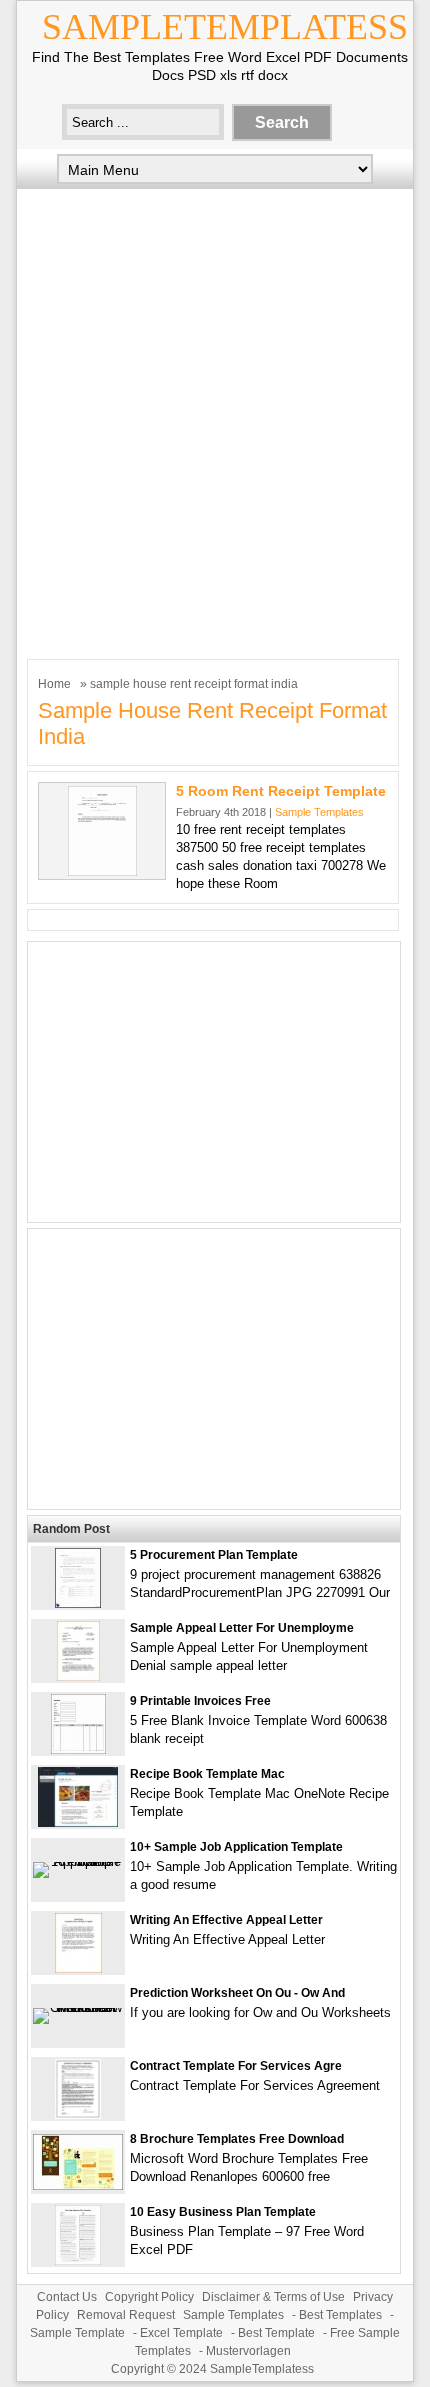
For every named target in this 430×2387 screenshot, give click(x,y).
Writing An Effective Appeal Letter (226, 1920)
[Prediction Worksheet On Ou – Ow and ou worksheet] (78, 2007)
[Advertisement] (215, 419)
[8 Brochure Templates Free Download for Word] (78, 2185)
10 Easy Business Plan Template (223, 2212)
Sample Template (77, 2333)
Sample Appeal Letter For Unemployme (242, 1628)
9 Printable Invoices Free (200, 1701)
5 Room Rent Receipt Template (281, 791)
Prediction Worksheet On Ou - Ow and (237, 1993)
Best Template (276, 2333)
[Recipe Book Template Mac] (78, 1822)
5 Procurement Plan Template (214, 1555)
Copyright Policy (149, 2297)
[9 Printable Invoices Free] (78, 1749)
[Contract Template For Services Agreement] (78, 2114)
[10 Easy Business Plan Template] (78, 2260)
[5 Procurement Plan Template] (78, 1603)
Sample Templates (319, 812)
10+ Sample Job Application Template (236, 1847)
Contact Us (67, 2297)
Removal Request (126, 2315)
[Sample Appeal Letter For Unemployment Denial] (78, 1676)
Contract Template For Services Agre (236, 2066)
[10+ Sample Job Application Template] (78, 1861)
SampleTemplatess (225, 27)
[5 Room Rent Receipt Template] (102, 871)
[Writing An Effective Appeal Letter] (78, 1968)
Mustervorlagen (248, 2351)
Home (54, 684)
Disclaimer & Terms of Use (273, 2297)
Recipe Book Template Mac (207, 1774)
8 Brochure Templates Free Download (237, 2139)
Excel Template (181, 2333)
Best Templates (340, 2315)
